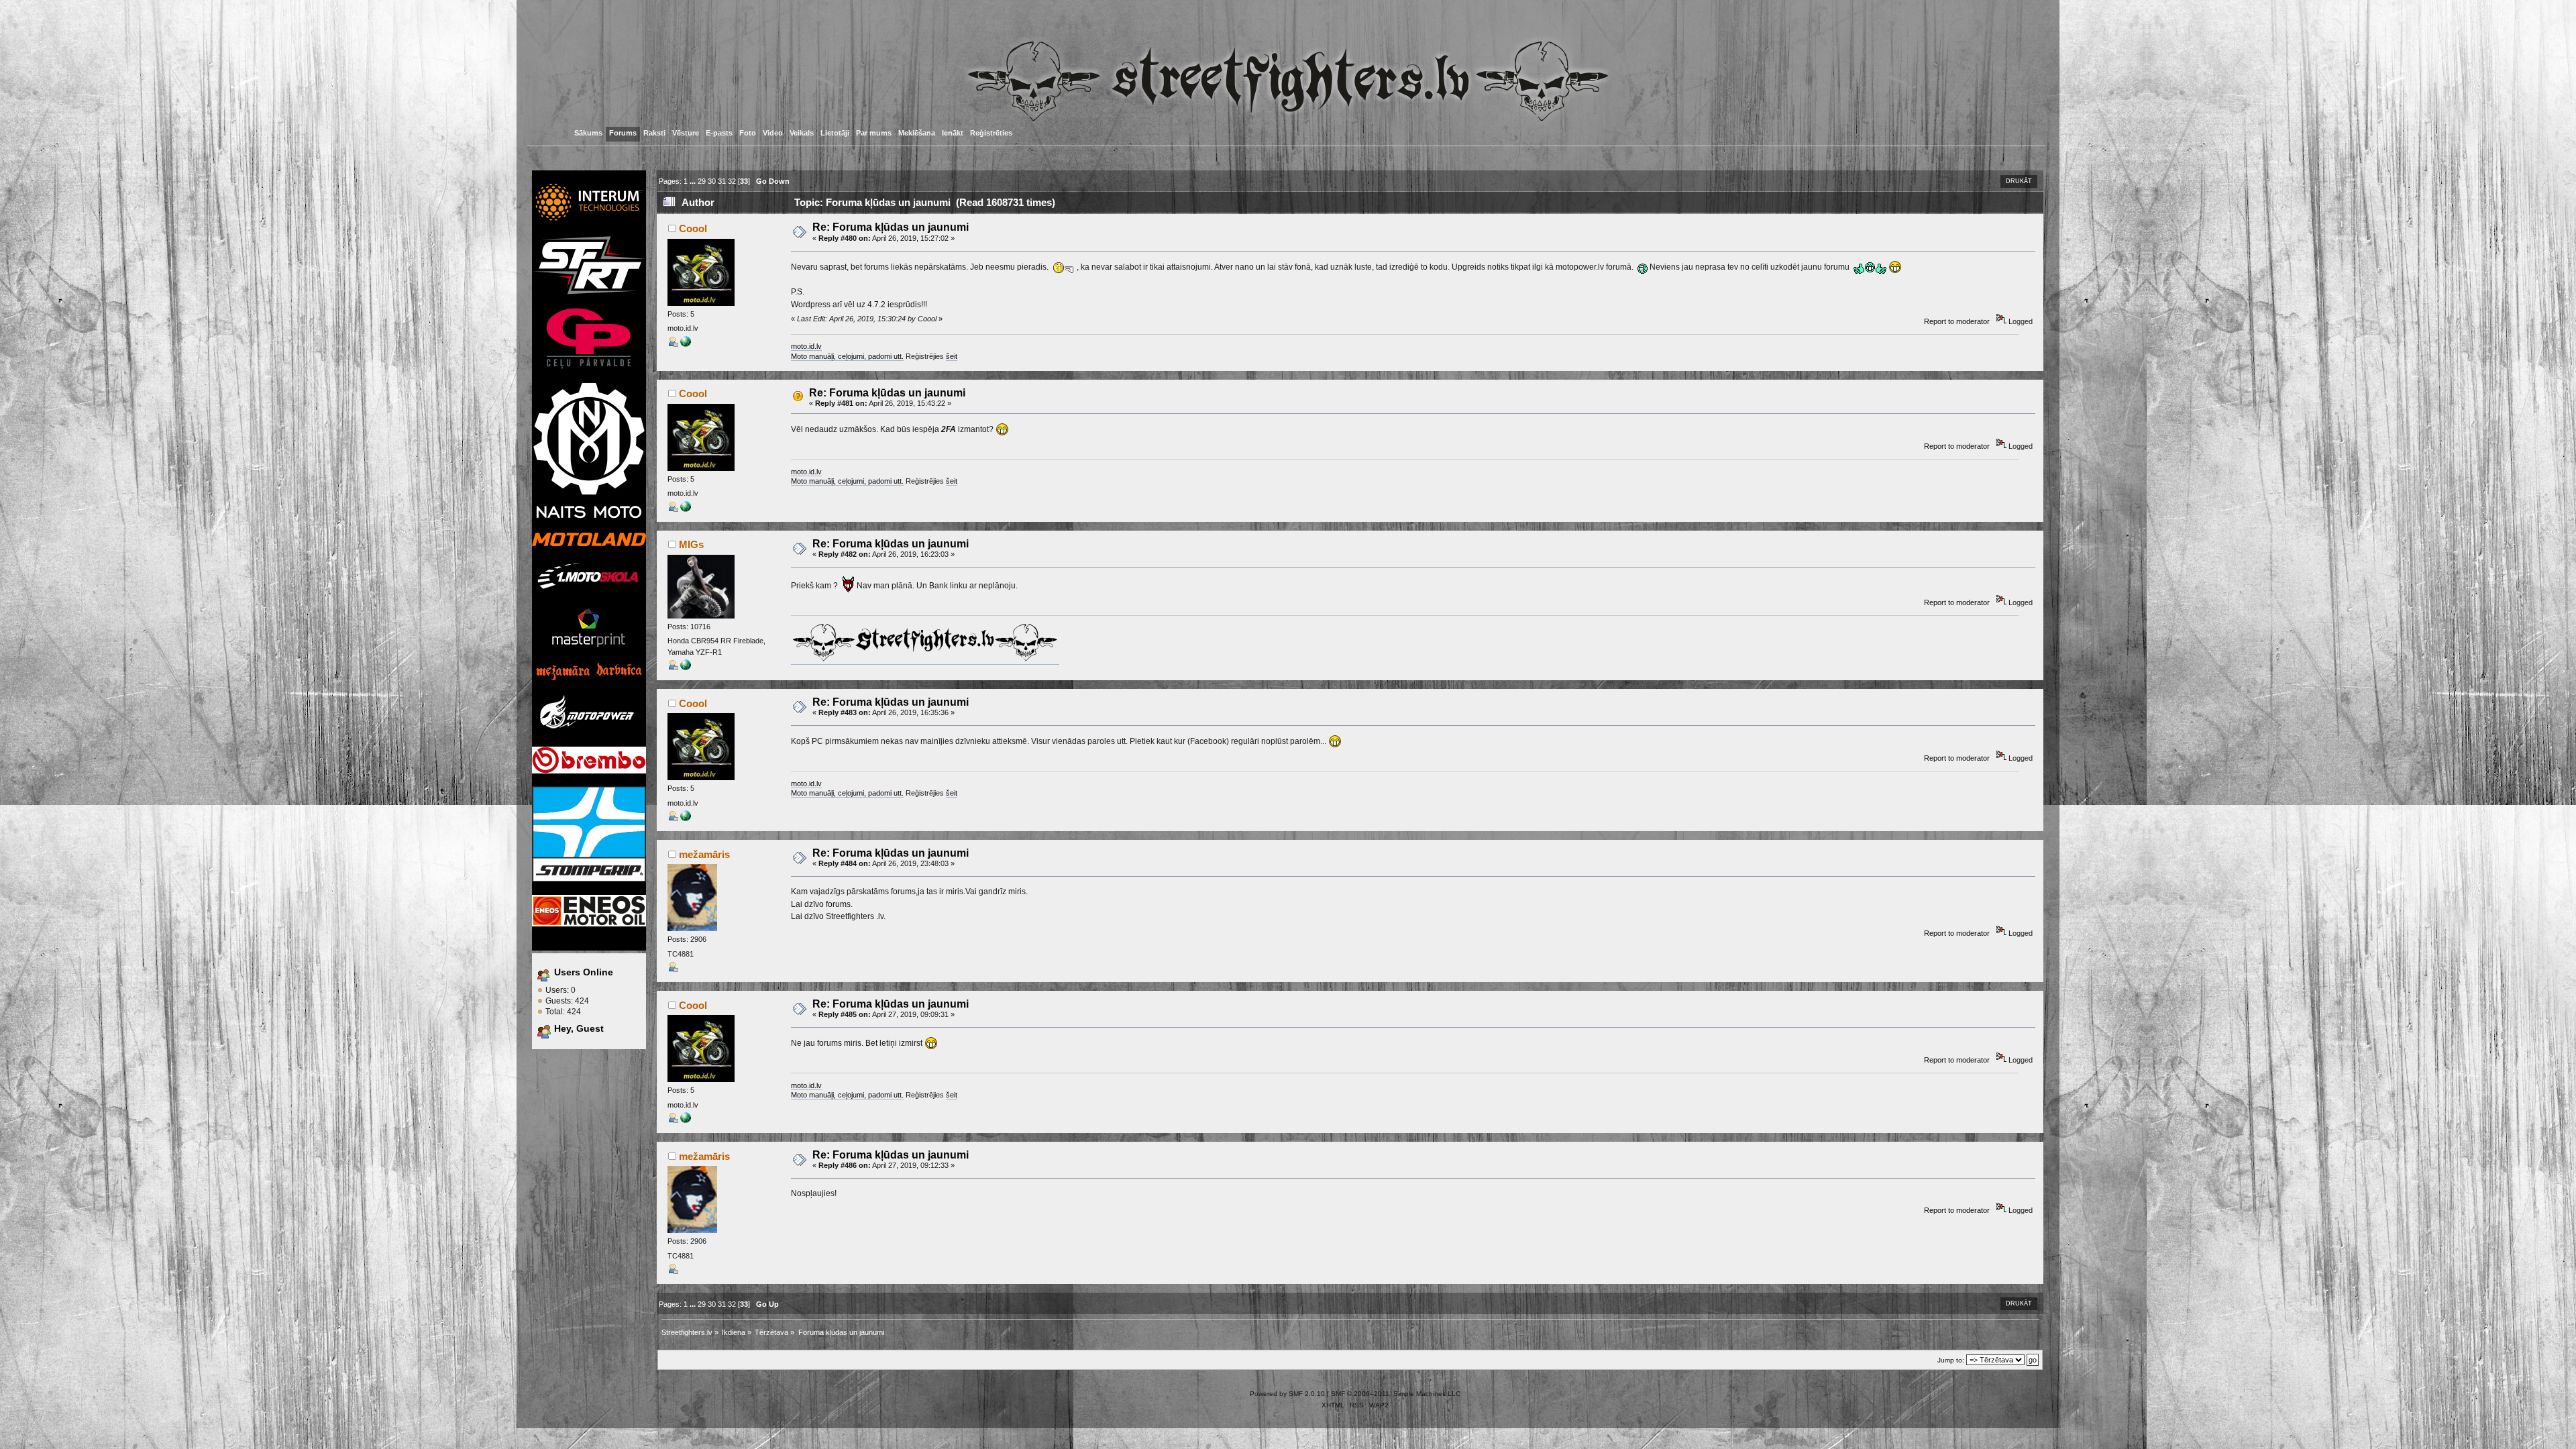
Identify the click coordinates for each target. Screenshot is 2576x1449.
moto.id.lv (806, 346)
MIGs (691, 544)
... (694, 181)
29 (702, 181)
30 (712, 181)
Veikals (802, 133)
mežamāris (704, 854)
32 (732, 181)
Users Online (584, 972)
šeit (952, 356)
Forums (623, 133)
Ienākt (953, 133)
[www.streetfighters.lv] (686, 667)
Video (773, 133)
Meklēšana (917, 133)
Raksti (654, 133)
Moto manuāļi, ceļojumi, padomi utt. (847, 356)
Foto (748, 133)
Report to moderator (1957, 321)
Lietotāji (835, 133)
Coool (693, 228)
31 (722, 181)
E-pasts (719, 133)
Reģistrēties (991, 133)
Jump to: (1951, 1360)
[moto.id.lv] (686, 344)
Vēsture (686, 133)
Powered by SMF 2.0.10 (1287, 1394)
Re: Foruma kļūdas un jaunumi (891, 227)
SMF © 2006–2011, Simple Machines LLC (1396, 1394)
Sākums (588, 133)
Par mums (874, 133)
